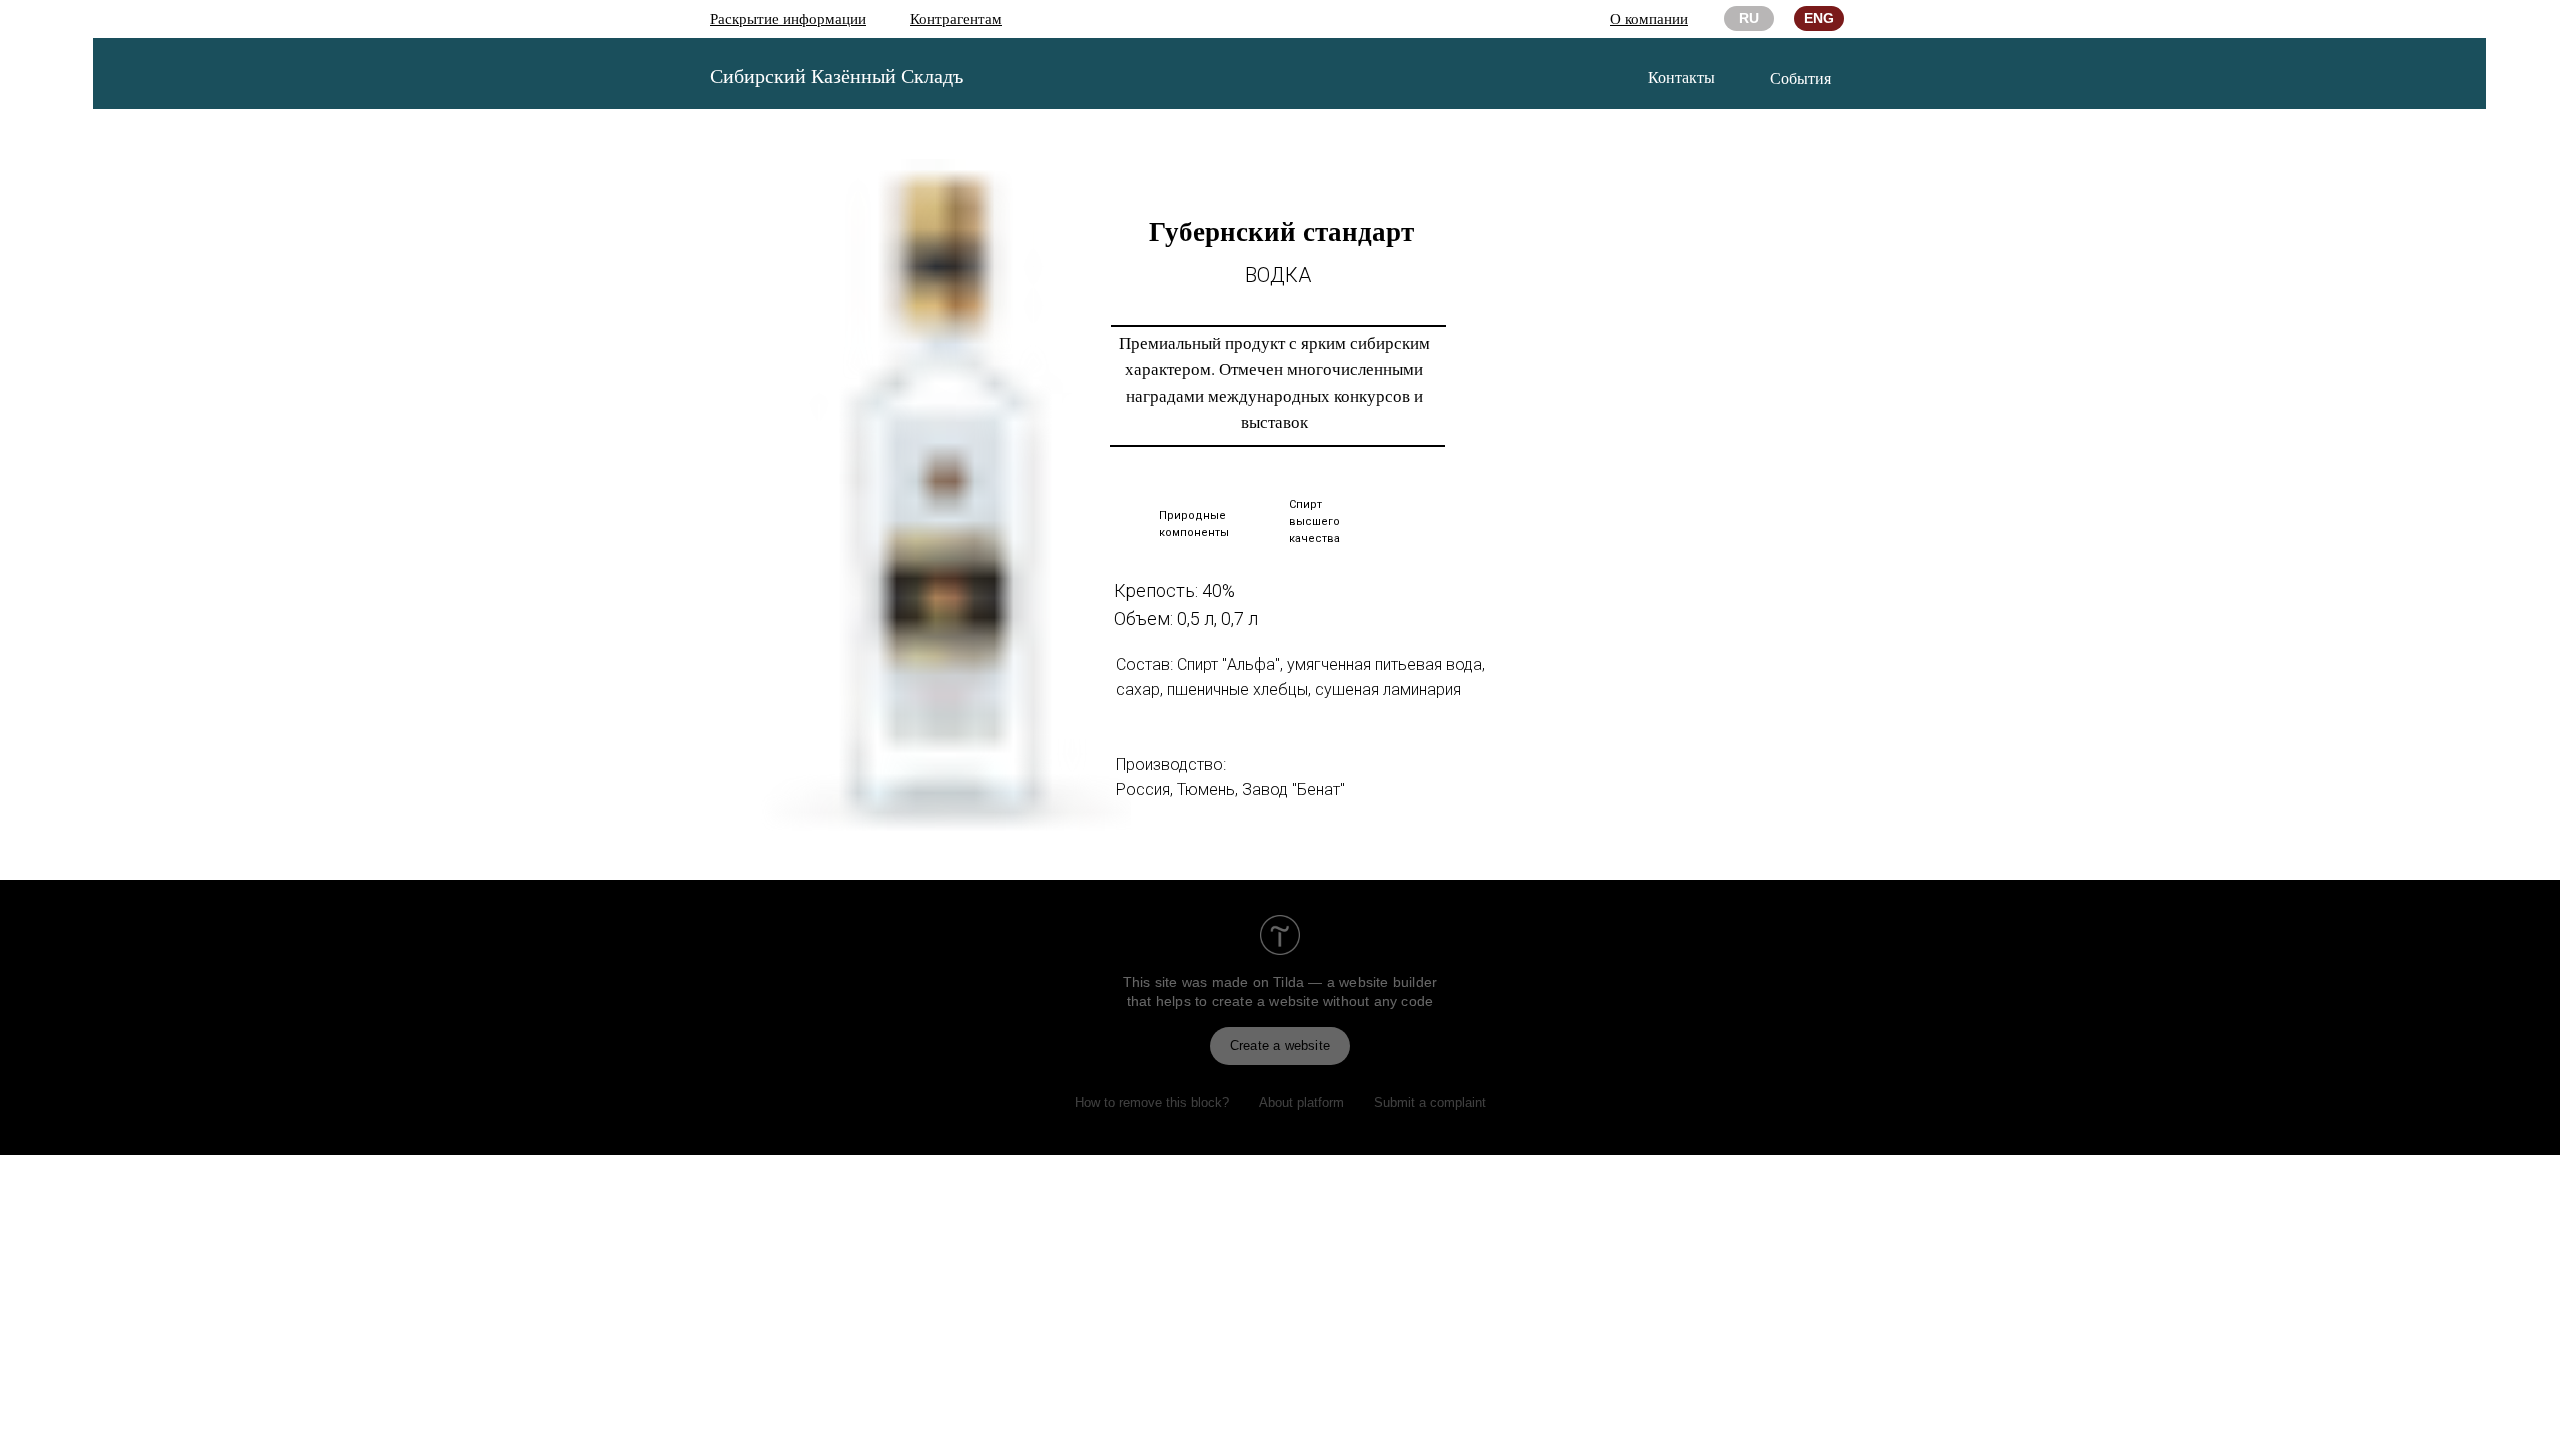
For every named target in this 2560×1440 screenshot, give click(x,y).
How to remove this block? (1152, 1102)
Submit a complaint (1430, 1102)
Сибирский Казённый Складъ (836, 75)
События (1800, 77)
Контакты (1681, 76)
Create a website (1280, 1045)
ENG (1819, 18)
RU (1749, 18)
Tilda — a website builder (1355, 982)
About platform (1301, 1102)
